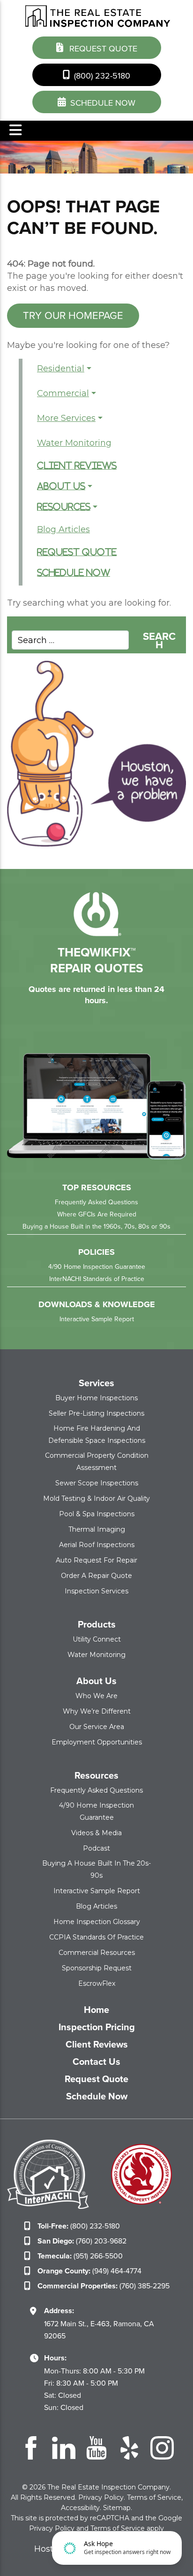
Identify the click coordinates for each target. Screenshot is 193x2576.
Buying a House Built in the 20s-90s (96, 1869)
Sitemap (117, 2508)
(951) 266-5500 (80, 2256)
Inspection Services (96, 1591)
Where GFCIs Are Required (97, 1214)
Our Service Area (97, 1727)
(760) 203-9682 (82, 2241)
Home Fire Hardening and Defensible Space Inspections (97, 1434)
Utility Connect (97, 1639)
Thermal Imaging (97, 1529)
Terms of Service (154, 2497)
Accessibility (80, 2508)
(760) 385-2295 (104, 2286)
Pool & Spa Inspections (97, 1514)
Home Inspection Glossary (97, 1922)
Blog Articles (63, 529)
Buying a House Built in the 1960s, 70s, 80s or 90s (96, 1226)
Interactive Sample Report (97, 1319)
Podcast (96, 1848)
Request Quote (102, 49)
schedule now (102, 103)
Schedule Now (74, 573)
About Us (61, 486)
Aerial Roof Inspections (97, 1545)
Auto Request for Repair (96, 1560)
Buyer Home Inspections (96, 1398)
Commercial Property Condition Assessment (97, 1462)
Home (96, 2010)
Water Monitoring (74, 443)
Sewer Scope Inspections (97, 1483)
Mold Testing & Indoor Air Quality (96, 1498)
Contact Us (96, 2062)
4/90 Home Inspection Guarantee (97, 1267)
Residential (61, 369)
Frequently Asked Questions (96, 1202)
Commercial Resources (97, 1953)
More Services (66, 418)
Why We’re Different (97, 1711)
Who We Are (96, 1696)
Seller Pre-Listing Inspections (96, 1413)
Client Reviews (77, 466)
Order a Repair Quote (96, 1576)
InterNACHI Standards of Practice (97, 1279)
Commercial (63, 393)
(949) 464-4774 (89, 2271)
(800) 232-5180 (101, 76)
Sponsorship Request (97, 1968)
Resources (64, 507)
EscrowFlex (97, 1983)
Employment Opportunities (97, 1742)
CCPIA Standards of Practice (96, 1937)
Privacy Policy (101, 2497)
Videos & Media (96, 1833)
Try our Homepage (73, 315)
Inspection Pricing (97, 2027)
